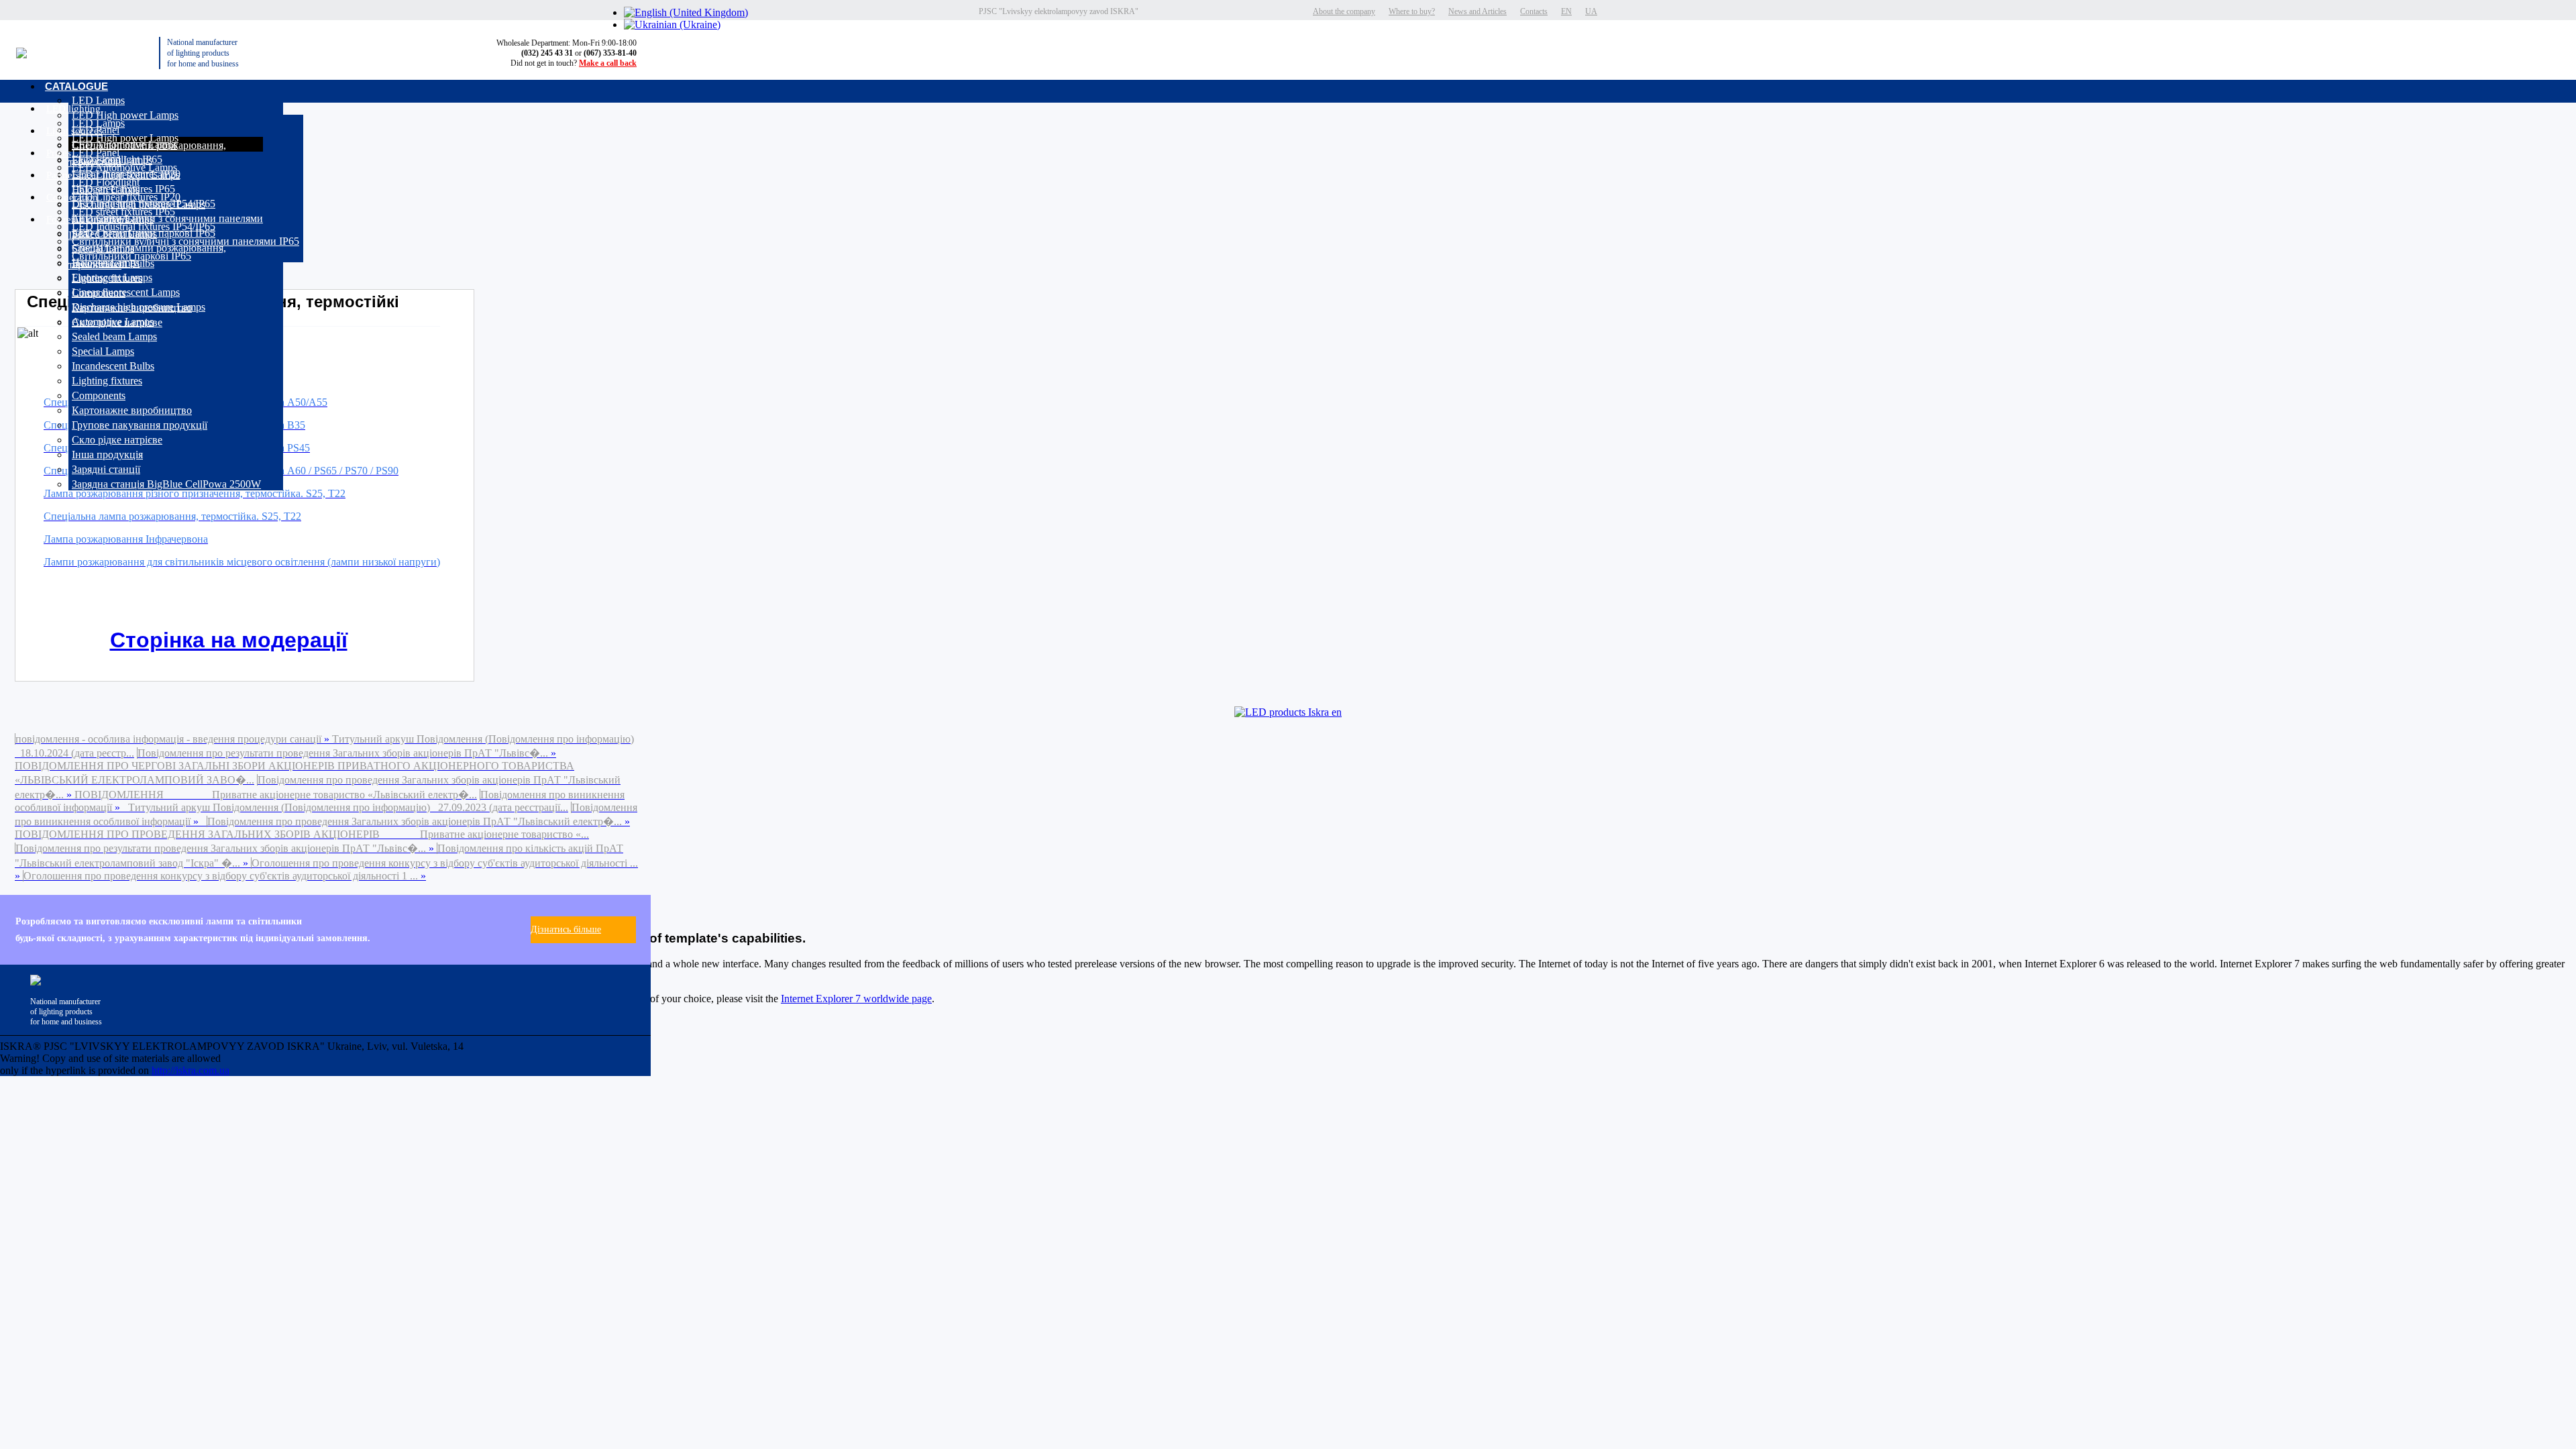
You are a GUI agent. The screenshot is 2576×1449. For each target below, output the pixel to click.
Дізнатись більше (566, 929)
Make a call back (608, 63)
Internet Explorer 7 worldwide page (856, 999)
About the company (1344, 11)
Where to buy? (1412, 11)
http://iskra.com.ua (191, 1070)
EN (1566, 11)
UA (1591, 11)
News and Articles (1478, 11)
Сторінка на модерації (229, 640)
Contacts (1534, 11)
